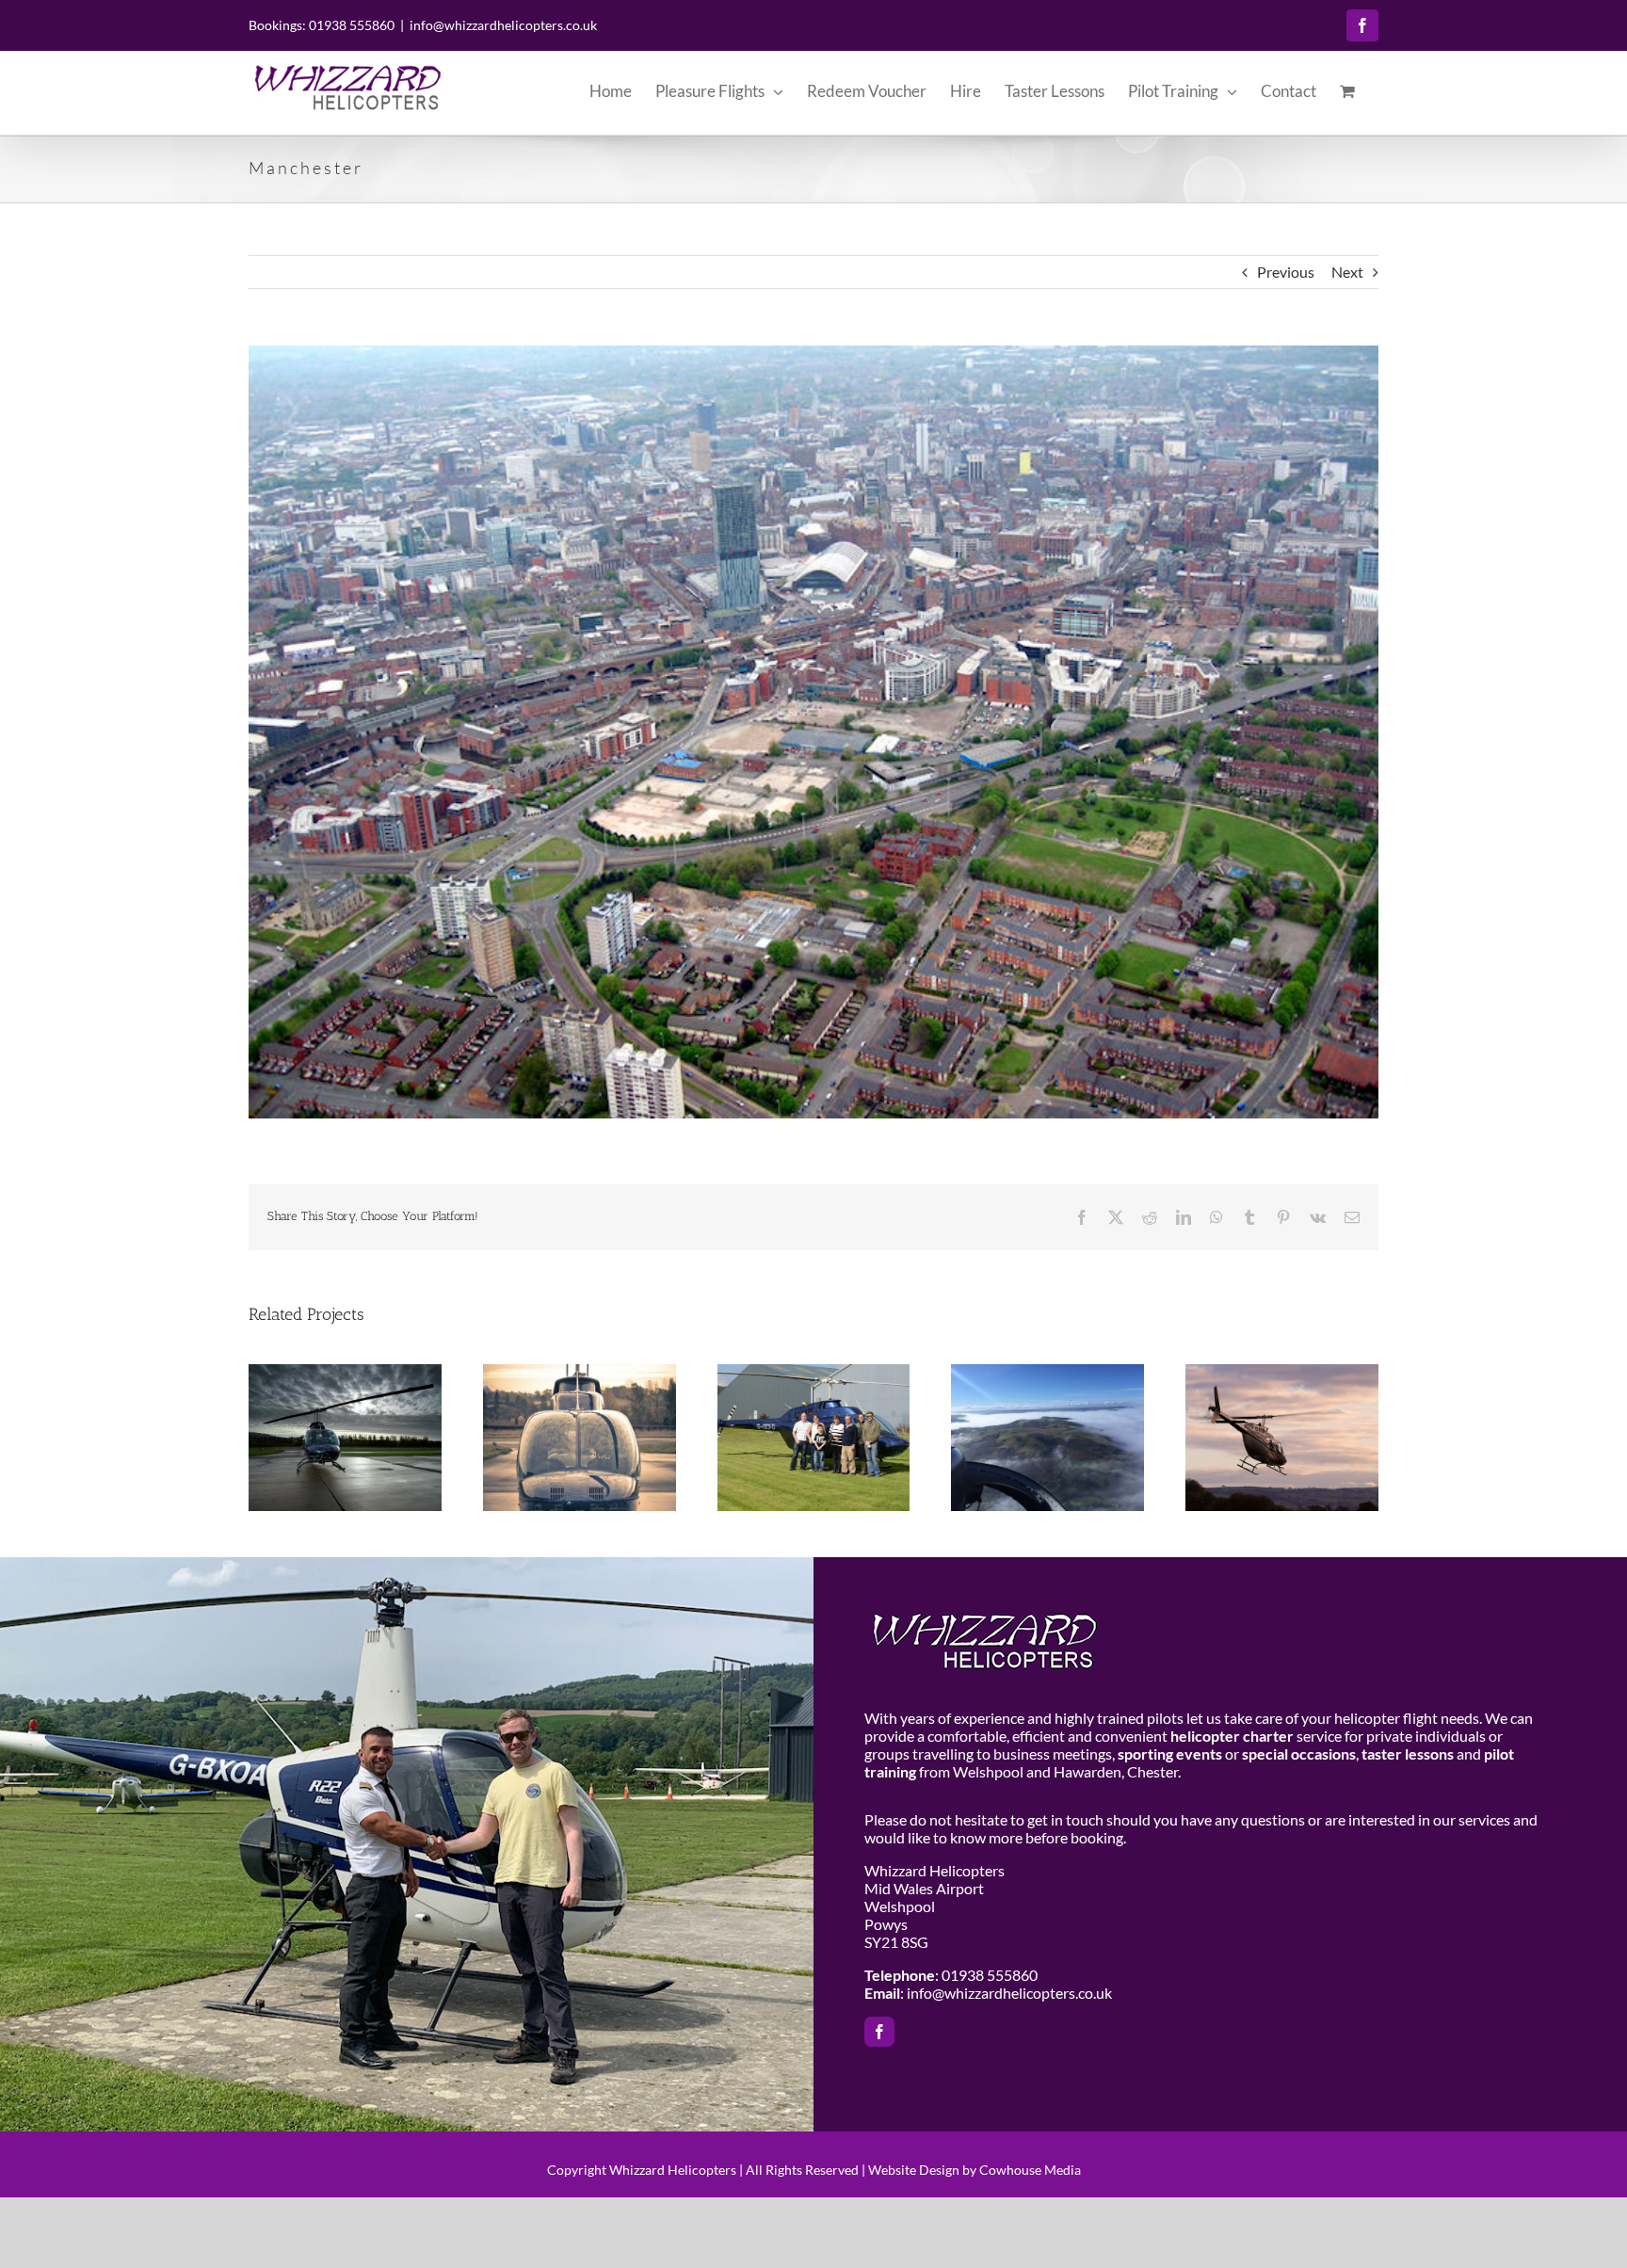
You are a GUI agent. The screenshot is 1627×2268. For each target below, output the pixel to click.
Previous (1286, 272)
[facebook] (879, 2032)
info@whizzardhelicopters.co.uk (503, 25)
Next (1347, 272)
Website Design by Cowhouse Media (975, 2170)
